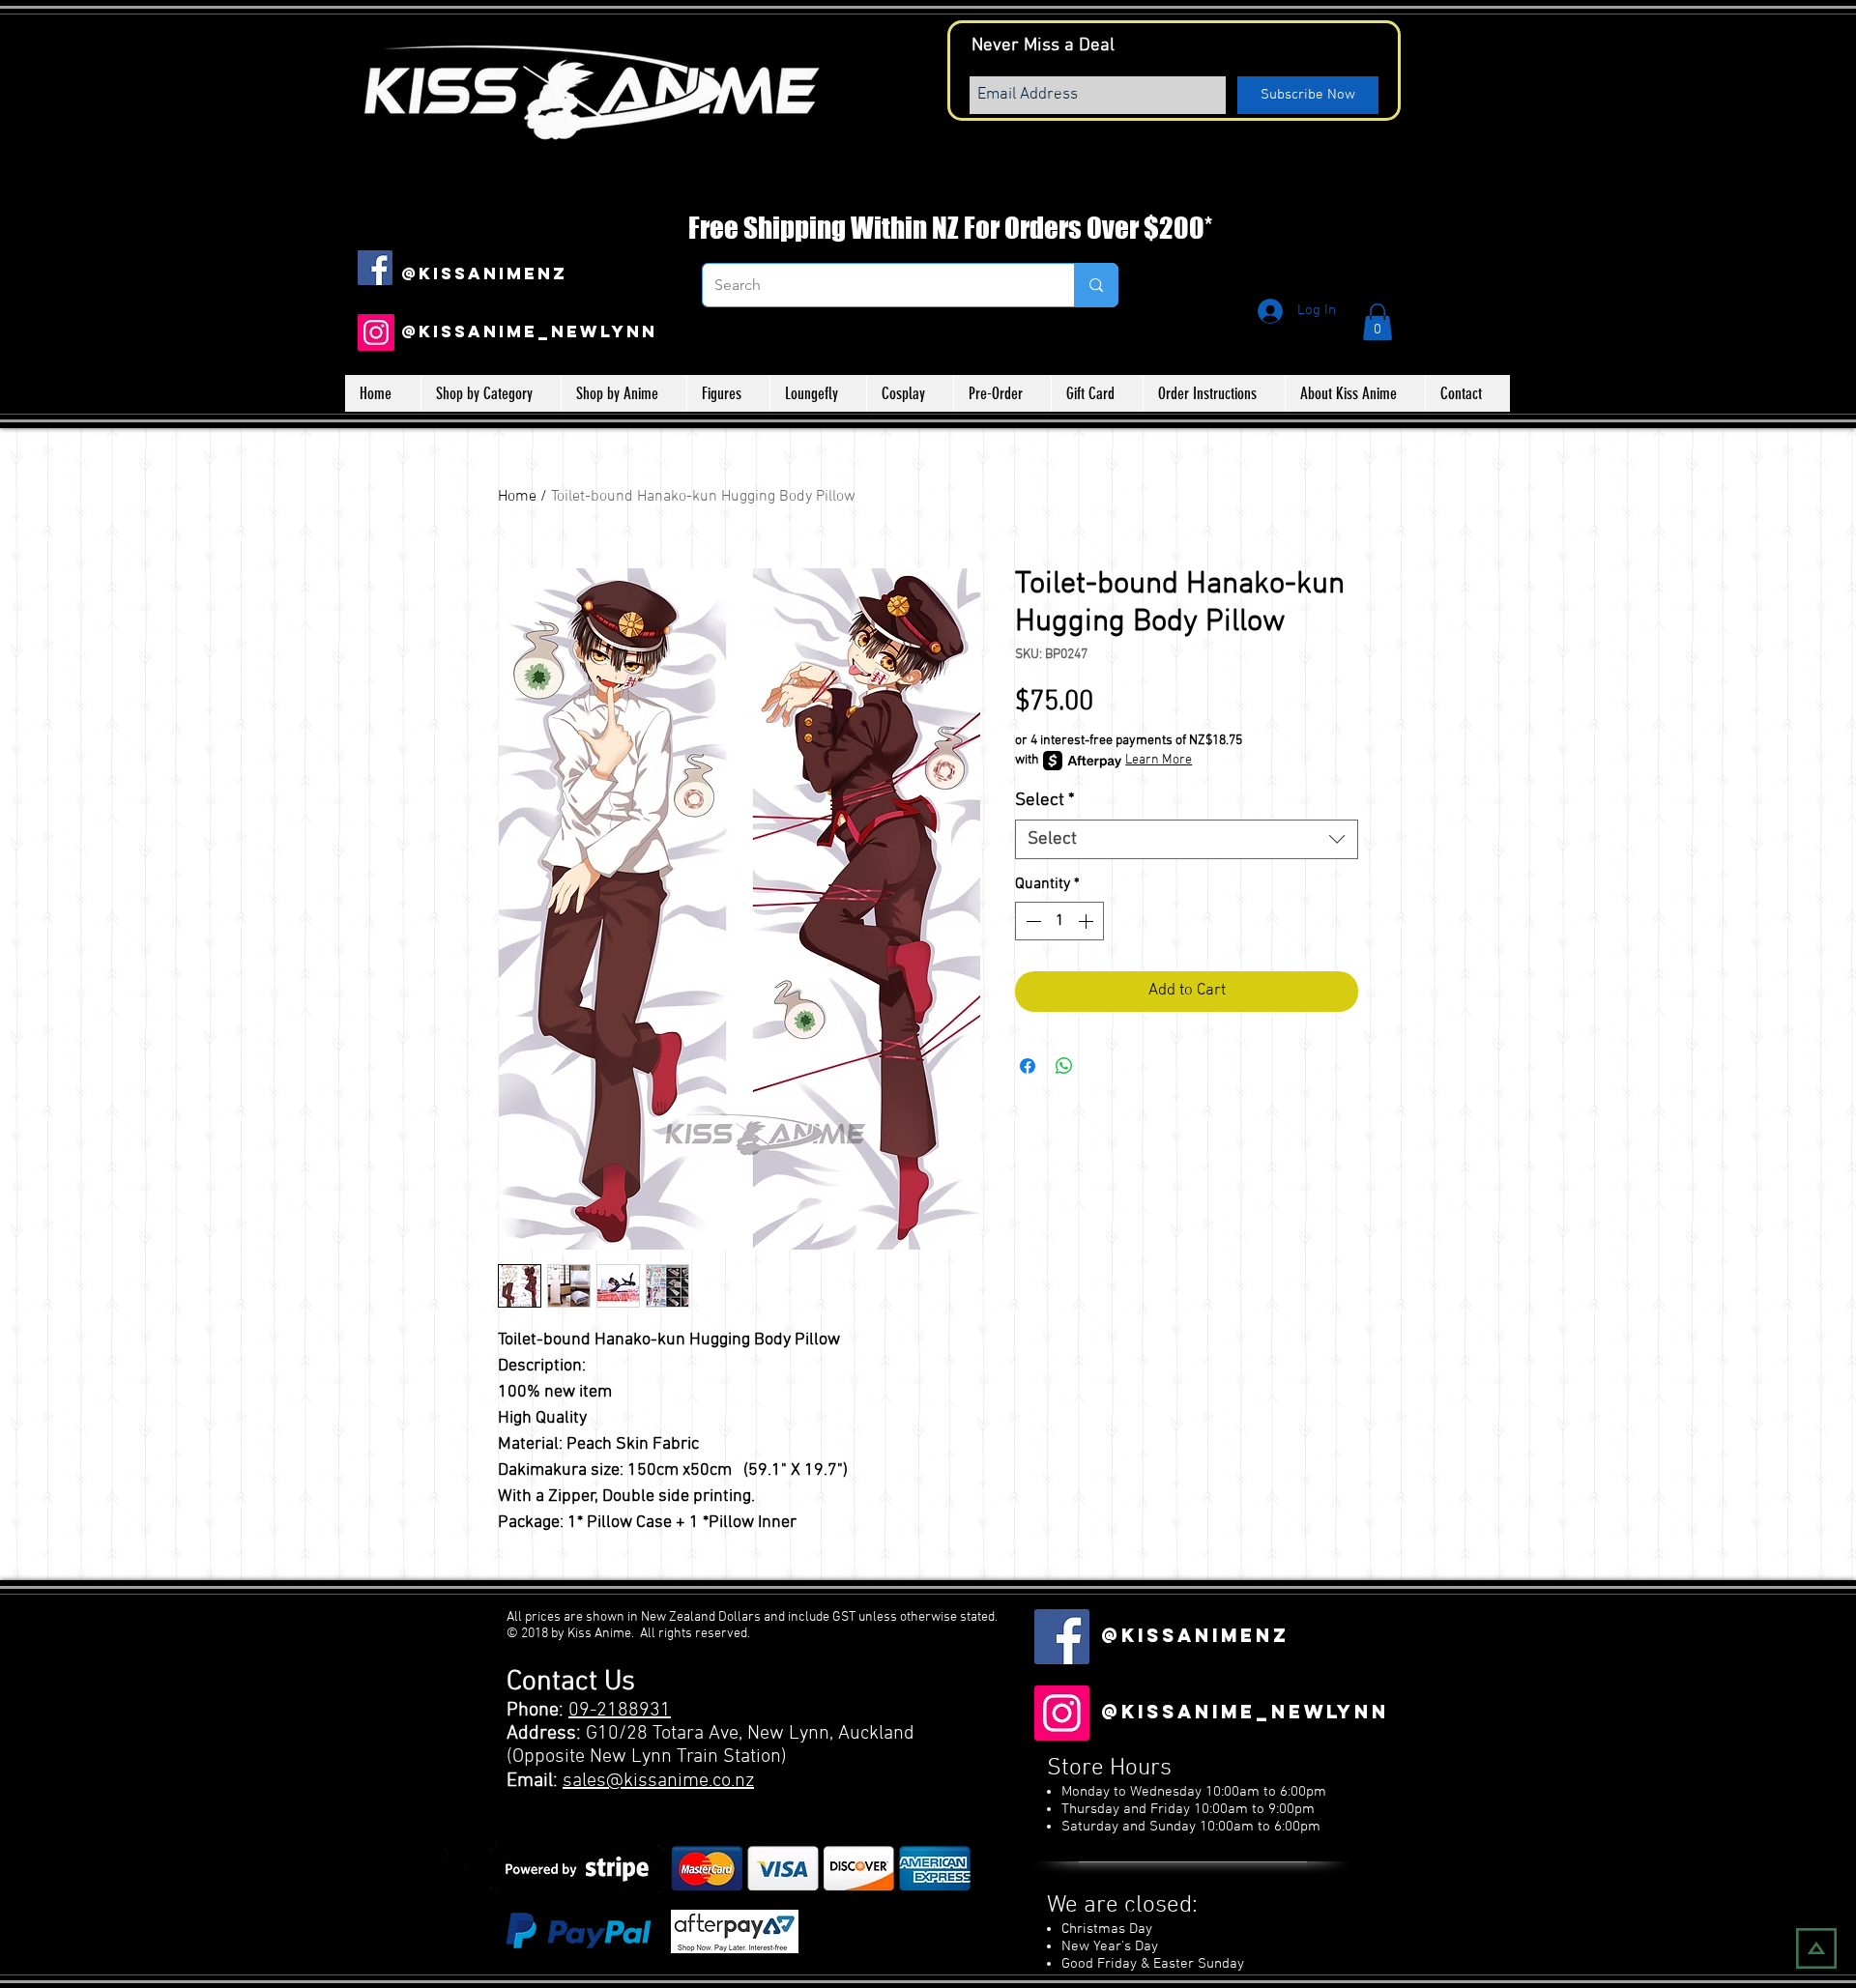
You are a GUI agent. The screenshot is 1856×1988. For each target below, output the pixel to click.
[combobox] (1187, 839)
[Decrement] (1031, 921)
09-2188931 (620, 1711)
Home (517, 497)
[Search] (1096, 285)
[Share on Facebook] (1028, 1066)
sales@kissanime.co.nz (658, 1781)
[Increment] (1087, 921)
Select (1045, 801)
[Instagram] (376, 332)
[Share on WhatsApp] (1064, 1066)
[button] (1377, 322)
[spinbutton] (1059, 921)
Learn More (1159, 760)
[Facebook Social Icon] (375, 268)
